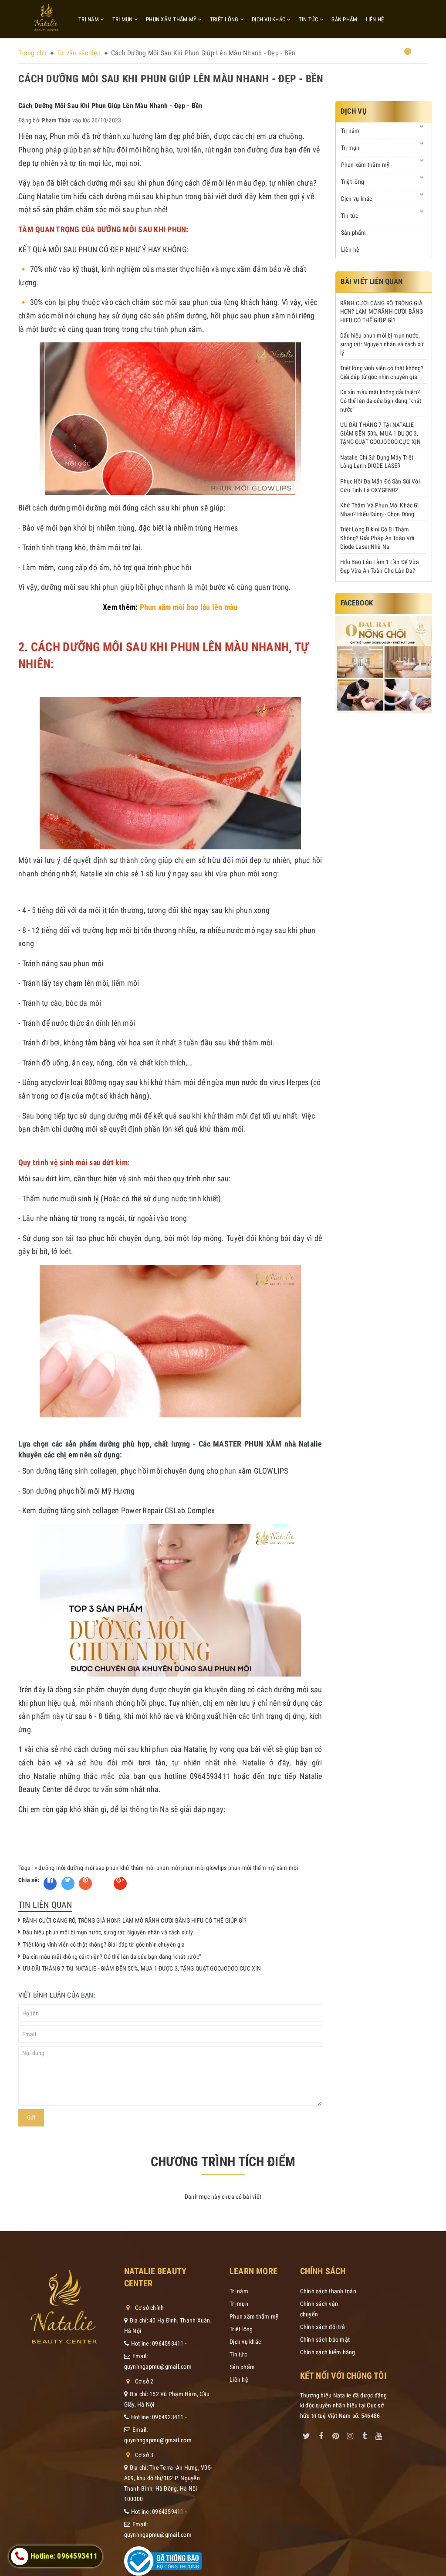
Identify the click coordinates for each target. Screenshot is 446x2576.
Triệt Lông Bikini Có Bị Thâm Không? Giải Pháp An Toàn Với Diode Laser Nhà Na (377, 538)
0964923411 (168, 2417)
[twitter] (307, 2434)
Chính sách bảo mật (325, 2339)
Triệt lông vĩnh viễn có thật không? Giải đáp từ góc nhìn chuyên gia (104, 1944)
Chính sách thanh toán (328, 2291)
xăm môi (287, 1868)
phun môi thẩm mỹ (252, 1868)
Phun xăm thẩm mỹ (172, 19)
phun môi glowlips (204, 1868)
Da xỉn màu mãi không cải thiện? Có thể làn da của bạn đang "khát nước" (112, 1957)
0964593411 (168, 2343)
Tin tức (309, 19)
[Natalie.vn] (46, 17)
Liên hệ (375, 19)
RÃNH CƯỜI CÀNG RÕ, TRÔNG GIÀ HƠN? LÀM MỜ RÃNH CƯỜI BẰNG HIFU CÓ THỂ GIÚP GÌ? (135, 1920)
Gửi (31, 2117)
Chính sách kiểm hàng (328, 2352)
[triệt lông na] (384, 665)
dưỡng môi (52, 1868)
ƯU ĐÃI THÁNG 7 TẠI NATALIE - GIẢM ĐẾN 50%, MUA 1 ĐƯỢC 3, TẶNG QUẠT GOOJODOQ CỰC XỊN (142, 1968)
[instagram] (350, 2434)
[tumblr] (365, 2434)
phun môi (168, 1868)
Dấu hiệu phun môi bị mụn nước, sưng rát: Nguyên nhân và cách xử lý (108, 1932)
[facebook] (321, 2434)
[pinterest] (335, 2434)
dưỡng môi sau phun (93, 1868)
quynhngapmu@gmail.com (158, 2366)
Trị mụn (123, 19)
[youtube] (379, 2434)
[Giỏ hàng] (402, 55)
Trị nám (89, 19)
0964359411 (168, 2512)
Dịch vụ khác (269, 19)
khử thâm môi (138, 1868)
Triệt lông (225, 19)
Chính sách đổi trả (323, 2327)
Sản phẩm (344, 19)
